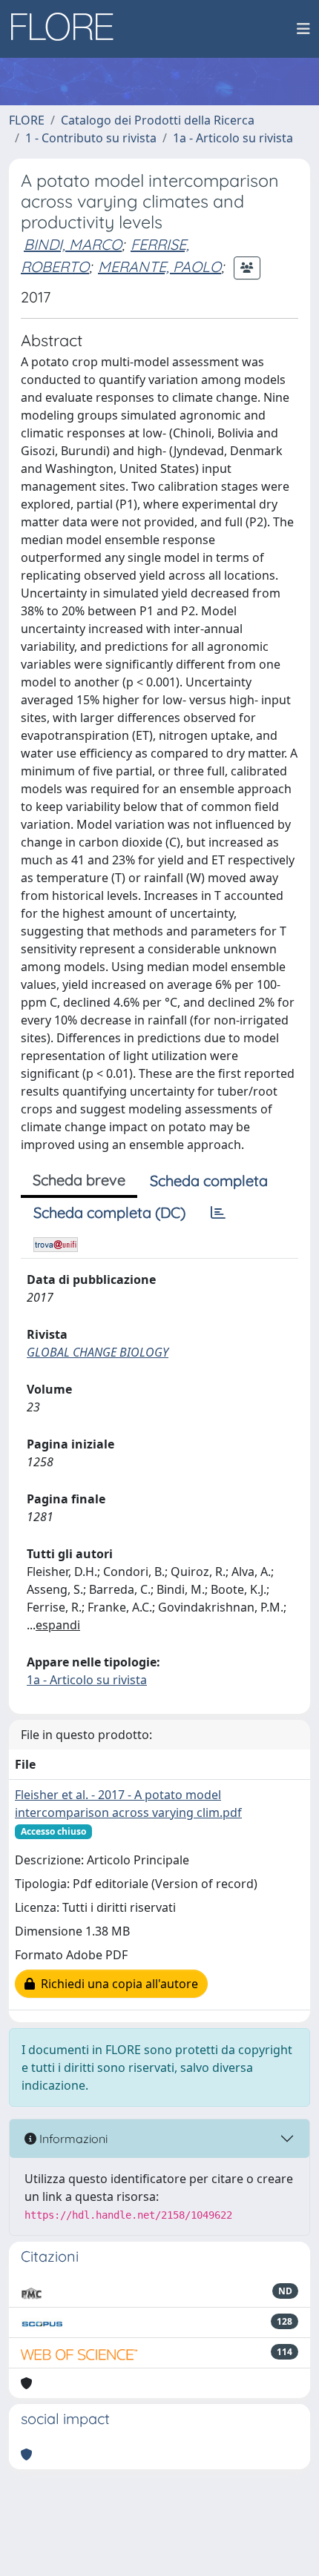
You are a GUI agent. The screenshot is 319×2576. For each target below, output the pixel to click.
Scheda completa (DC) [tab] (109, 1212)
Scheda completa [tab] (209, 1181)
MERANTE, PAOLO (159, 266)
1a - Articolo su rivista (233, 138)
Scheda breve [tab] (79, 1180)
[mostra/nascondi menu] (303, 29)
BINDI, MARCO (73, 244)
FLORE (27, 120)
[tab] (218, 1213)
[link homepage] (68, 29)
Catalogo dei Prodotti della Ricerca (158, 120)
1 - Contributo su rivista (91, 138)
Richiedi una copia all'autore (116, 1984)
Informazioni (72, 2139)
